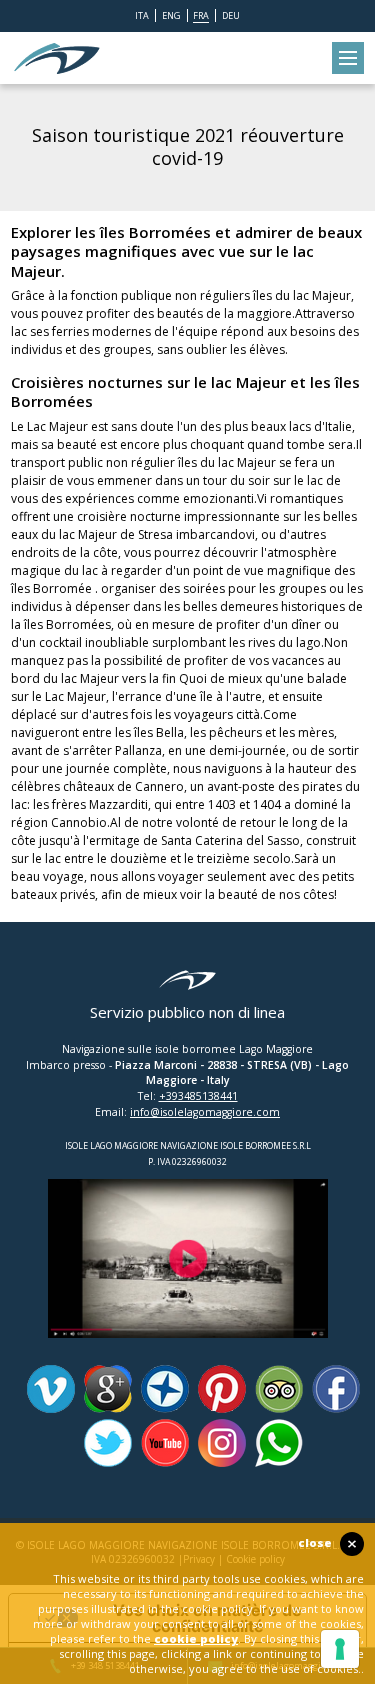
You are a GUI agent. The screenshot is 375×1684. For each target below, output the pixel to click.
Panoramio (165, 1389)
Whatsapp (279, 1443)
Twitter (108, 1443)
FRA (201, 15)
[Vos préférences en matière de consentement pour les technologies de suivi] (340, 1649)
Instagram (222, 1443)
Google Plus (108, 1389)
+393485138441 (198, 1096)
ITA (142, 15)
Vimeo (51, 1389)
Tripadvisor (279, 1389)
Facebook (336, 1389)
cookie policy (196, 1638)
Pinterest (222, 1389)
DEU (231, 15)
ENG (171, 15)
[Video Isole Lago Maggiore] (188, 1186)
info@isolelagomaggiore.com (205, 1112)
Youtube (165, 1443)
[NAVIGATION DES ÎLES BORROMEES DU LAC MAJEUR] (57, 58)
